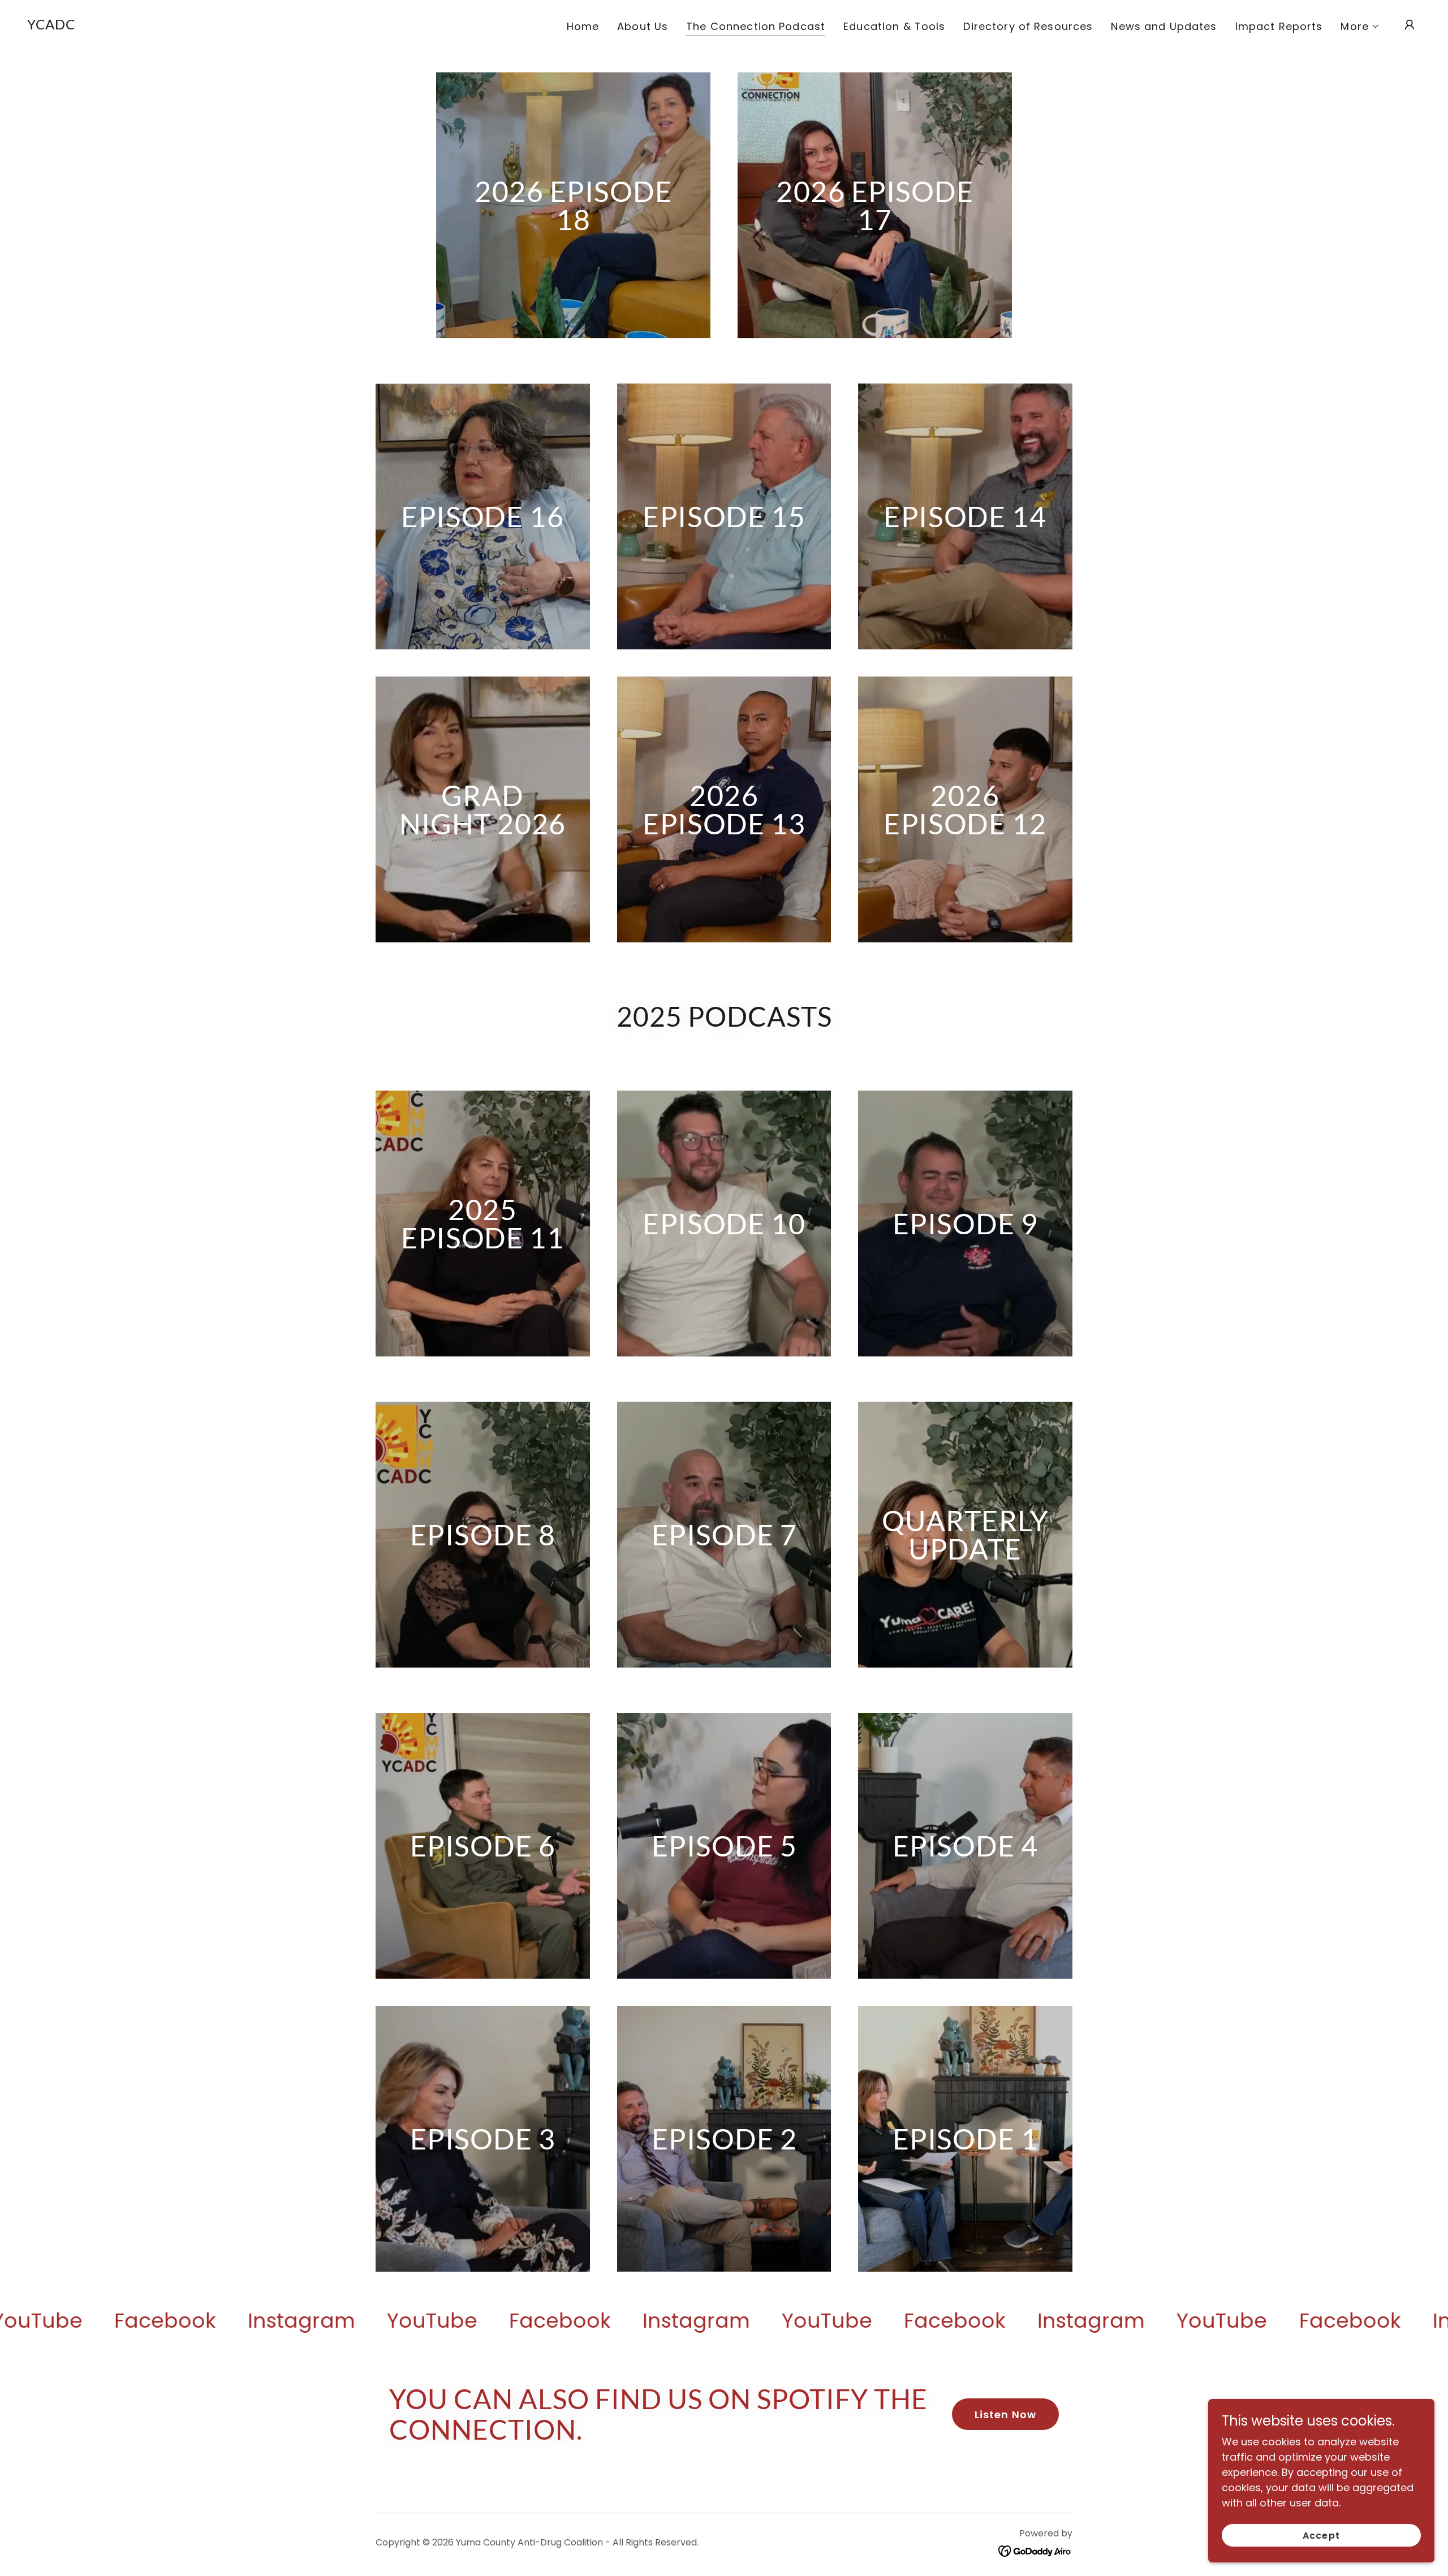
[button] (1360, 27)
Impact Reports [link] (1279, 26)
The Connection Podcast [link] (756, 27)
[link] (51, 26)
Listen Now (1005, 2415)
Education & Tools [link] (894, 26)
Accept (1321, 2536)
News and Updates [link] (1164, 26)
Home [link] (583, 26)
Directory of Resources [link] (1028, 26)
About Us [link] (643, 26)
